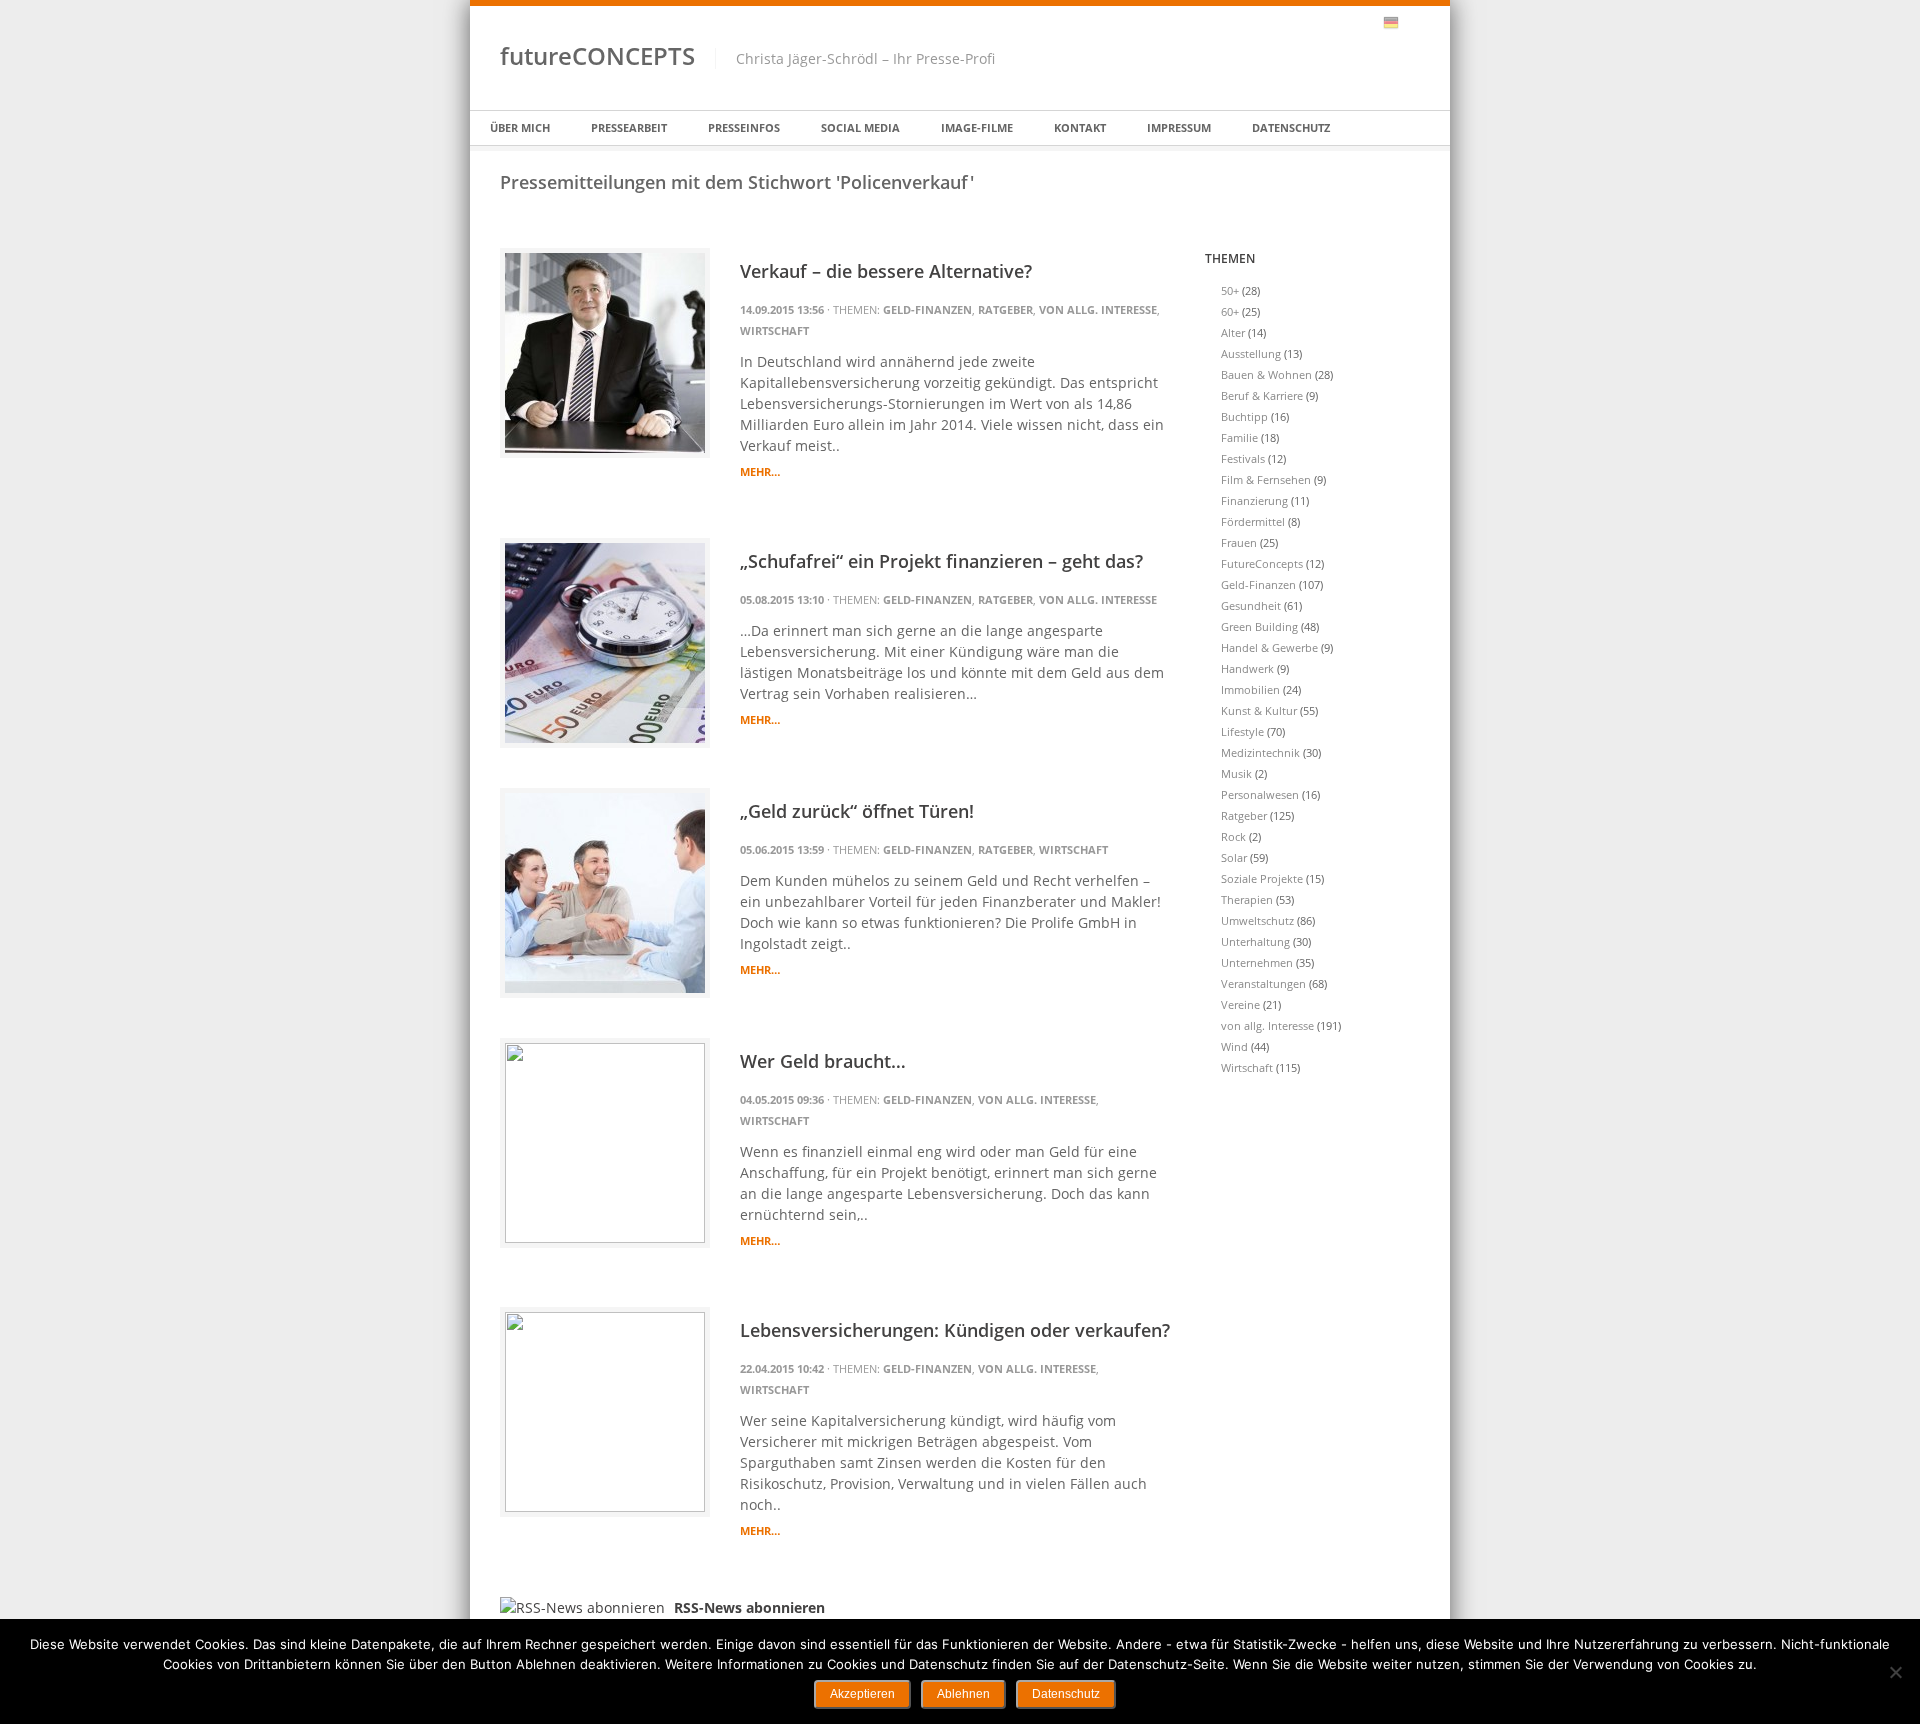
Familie (1239, 437)
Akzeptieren (862, 1694)
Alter (1233, 332)
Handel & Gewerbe (1269, 647)
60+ (1230, 311)
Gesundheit (1251, 605)
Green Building (1259, 626)
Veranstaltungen (1263, 983)
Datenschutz (1291, 127)
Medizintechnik (1260, 752)
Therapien (1247, 899)
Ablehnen (963, 1694)
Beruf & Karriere (1262, 395)
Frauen (1239, 542)
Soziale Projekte (1262, 878)
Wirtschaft (774, 330)
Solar (1234, 857)
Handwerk (1247, 668)
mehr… (760, 472)
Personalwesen (1260, 794)
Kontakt (1080, 127)
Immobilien (1250, 689)
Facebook (1313, 23)
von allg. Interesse (1098, 309)
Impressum (1179, 127)
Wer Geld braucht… (823, 1061)
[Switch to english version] (1412, 23)
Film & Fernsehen (1266, 479)
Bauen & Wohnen (1266, 374)
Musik (1236, 773)
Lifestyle (1242, 731)
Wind (1234, 1046)
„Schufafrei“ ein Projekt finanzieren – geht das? (941, 561)
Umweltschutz (1257, 920)
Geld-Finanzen (927, 309)
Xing (1339, 23)
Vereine (1240, 1004)
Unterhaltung (1255, 941)
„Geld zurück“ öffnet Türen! (857, 811)
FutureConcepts (1262, 563)
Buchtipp (1244, 416)
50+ (1230, 290)
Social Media (860, 127)
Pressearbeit (629, 127)
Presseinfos (744, 127)
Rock (1233, 836)
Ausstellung (1251, 353)
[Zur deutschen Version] (1391, 23)
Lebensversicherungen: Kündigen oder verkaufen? (955, 1330)
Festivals (1243, 458)
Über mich (520, 127)
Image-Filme (977, 127)
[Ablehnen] (1895, 1672)
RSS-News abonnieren (1365, 23)
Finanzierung (1254, 500)
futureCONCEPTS (597, 55)
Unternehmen (1257, 962)
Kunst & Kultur (1259, 710)
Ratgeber (1005, 309)
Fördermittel (1253, 521)
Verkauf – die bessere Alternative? (886, 271)
